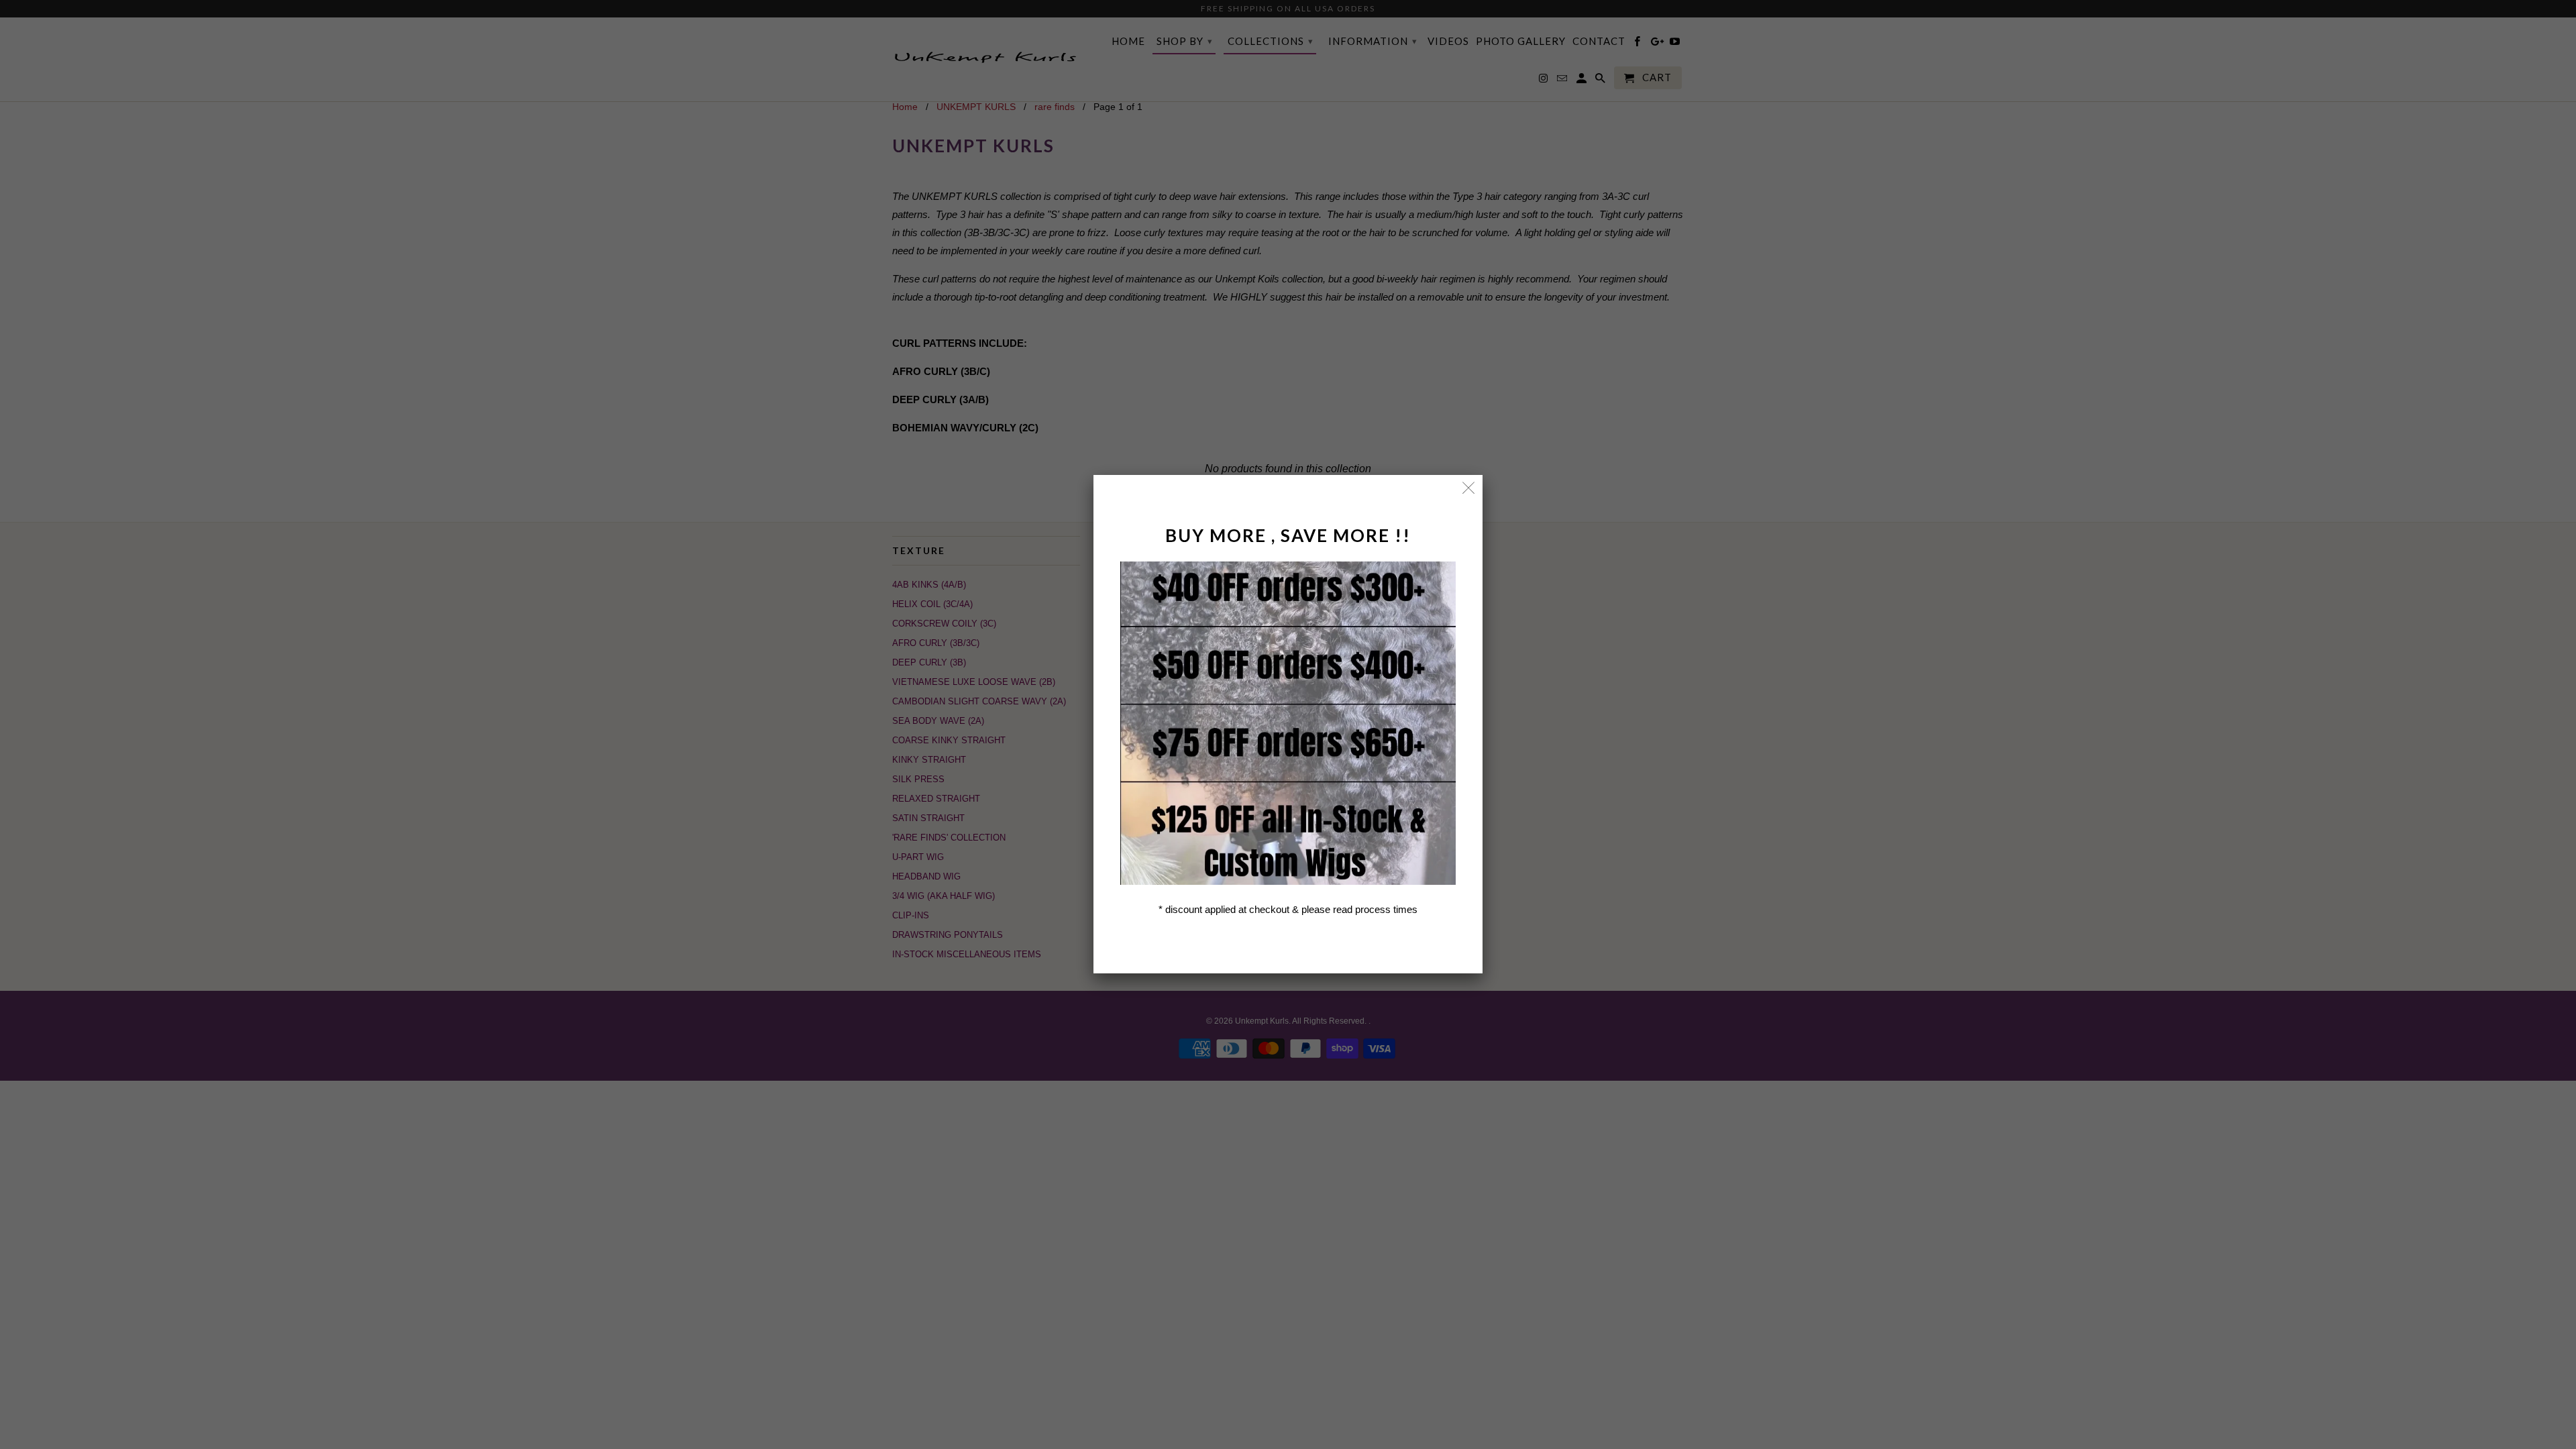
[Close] (1469, 489)
